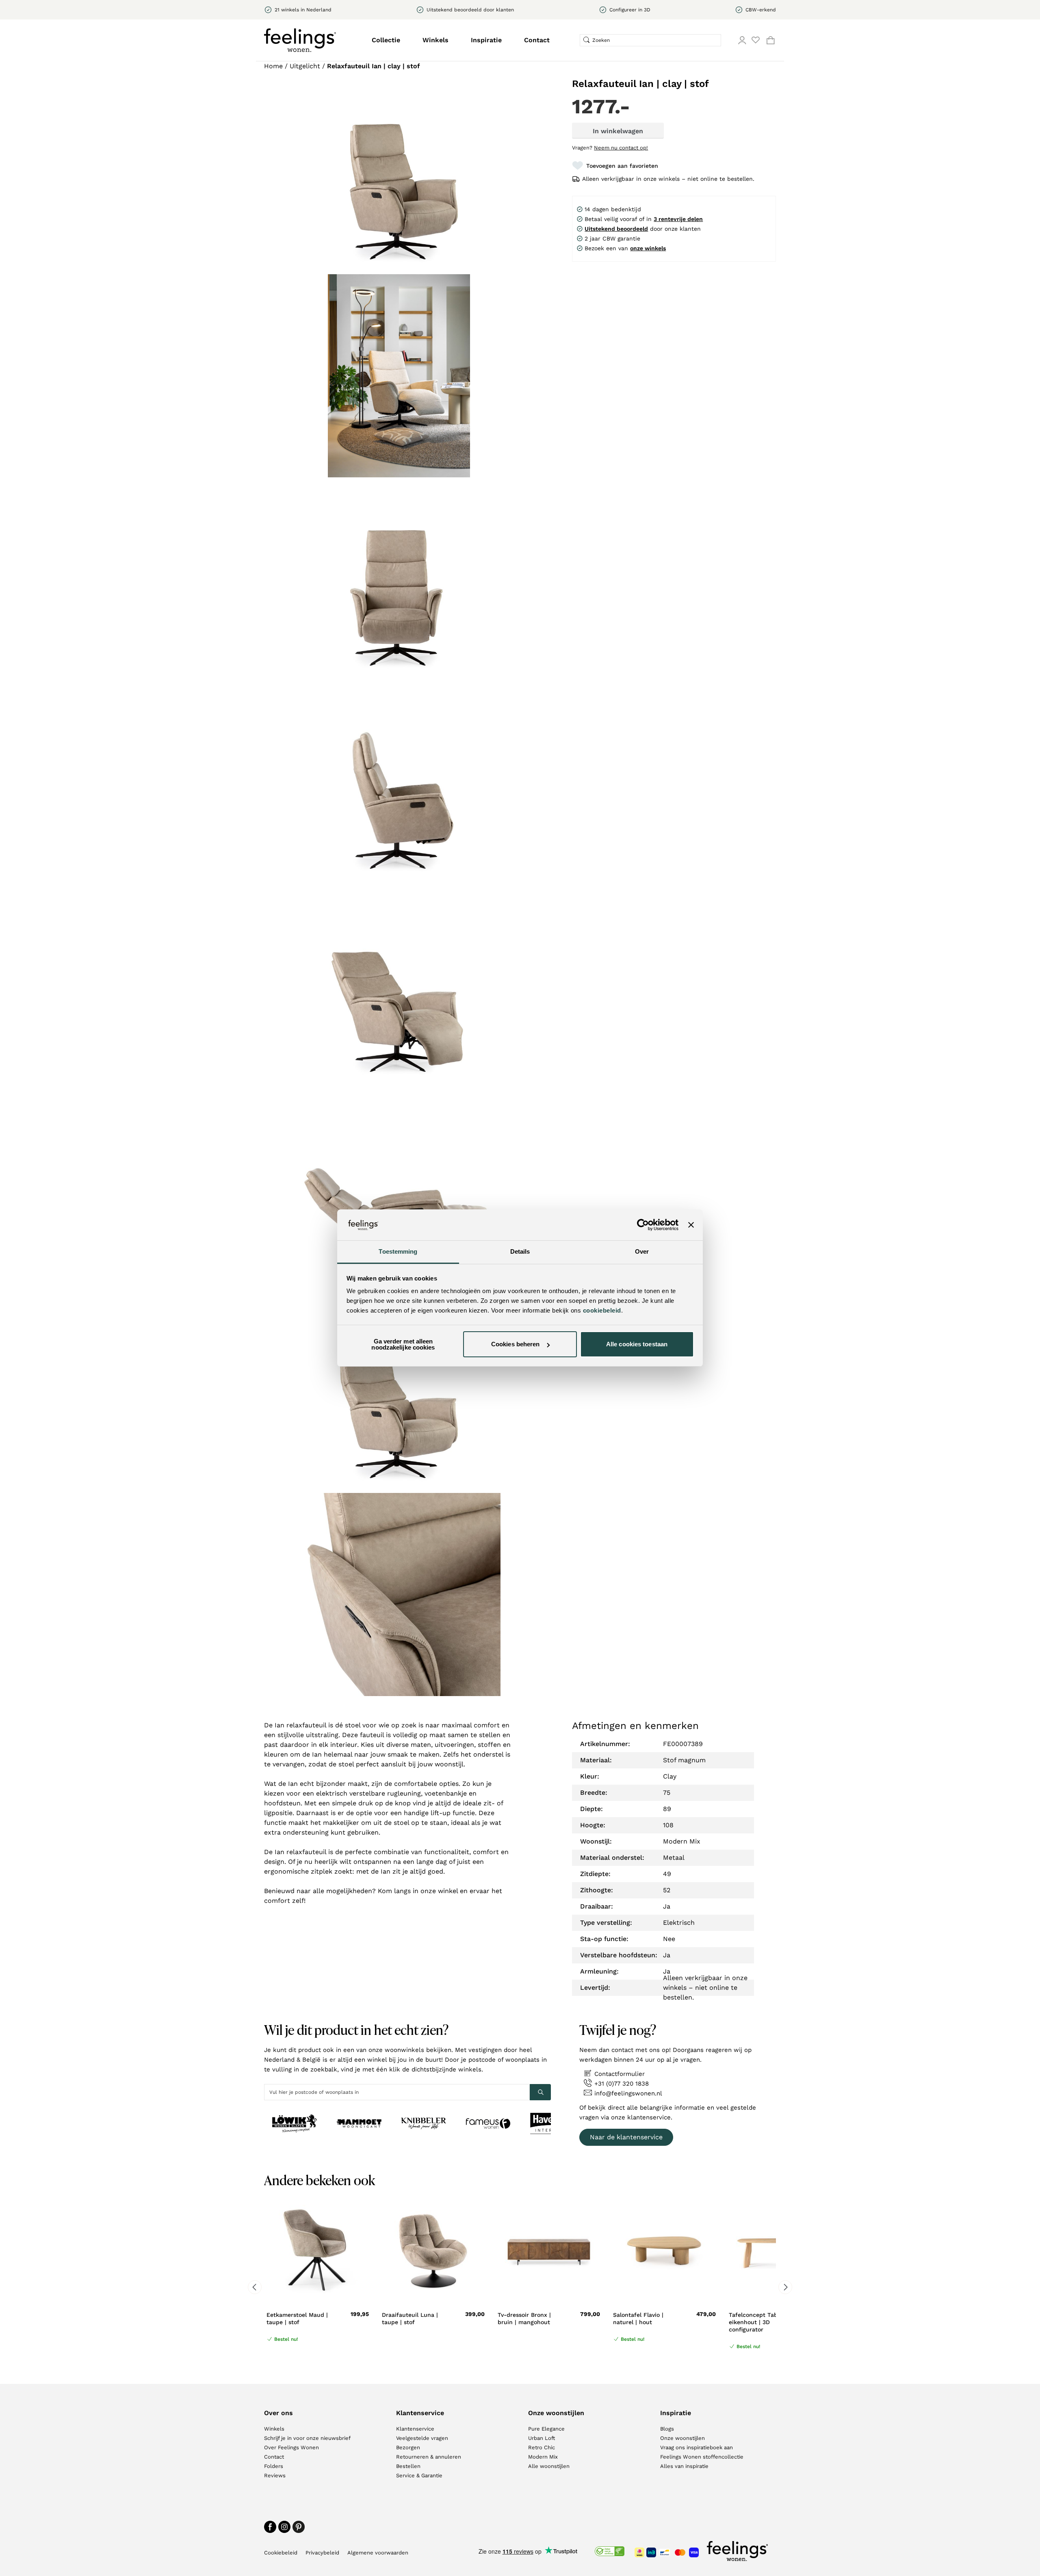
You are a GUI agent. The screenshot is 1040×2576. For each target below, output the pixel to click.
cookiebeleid (602, 1310)
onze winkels (648, 248)
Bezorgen (408, 2447)
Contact (537, 40)
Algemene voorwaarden (378, 2553)
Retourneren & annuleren (429, 2457)
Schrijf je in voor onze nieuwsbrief (307, 2438)
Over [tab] (642, 1251)
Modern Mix (543, 2457)
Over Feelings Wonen (291, 2447)
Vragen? (610, 148)
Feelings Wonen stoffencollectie (702, 2457)
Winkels (435, 40)
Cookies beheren (516, 1344)
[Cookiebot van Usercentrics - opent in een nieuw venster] (643, 1225)
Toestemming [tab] (398, 1251)
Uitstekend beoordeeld (616, 229)
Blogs (667, 2429)
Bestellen (408, 2466)
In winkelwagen (618, 131)
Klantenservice (415, 2429)
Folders (274, 2466)
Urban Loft (542, 2438)
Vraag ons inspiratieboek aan (697, 2447)
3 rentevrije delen (678, 219)
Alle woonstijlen (549, 2466)
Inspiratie (486, 40)
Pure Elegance (546, 2429)
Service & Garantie (419, 2475)
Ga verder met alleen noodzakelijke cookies (403, 1344)
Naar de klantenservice (626, 2137)
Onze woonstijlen (682, 2438)
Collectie (386, 40)
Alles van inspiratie (684, 2466)
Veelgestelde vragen (422, 2438)
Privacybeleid (322, 2553)
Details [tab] (520, 1251)
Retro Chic (542, 2447)
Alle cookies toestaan (637, 1344)
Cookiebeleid (281, 2553)
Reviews (275, 2475)
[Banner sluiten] (691, 1225)
